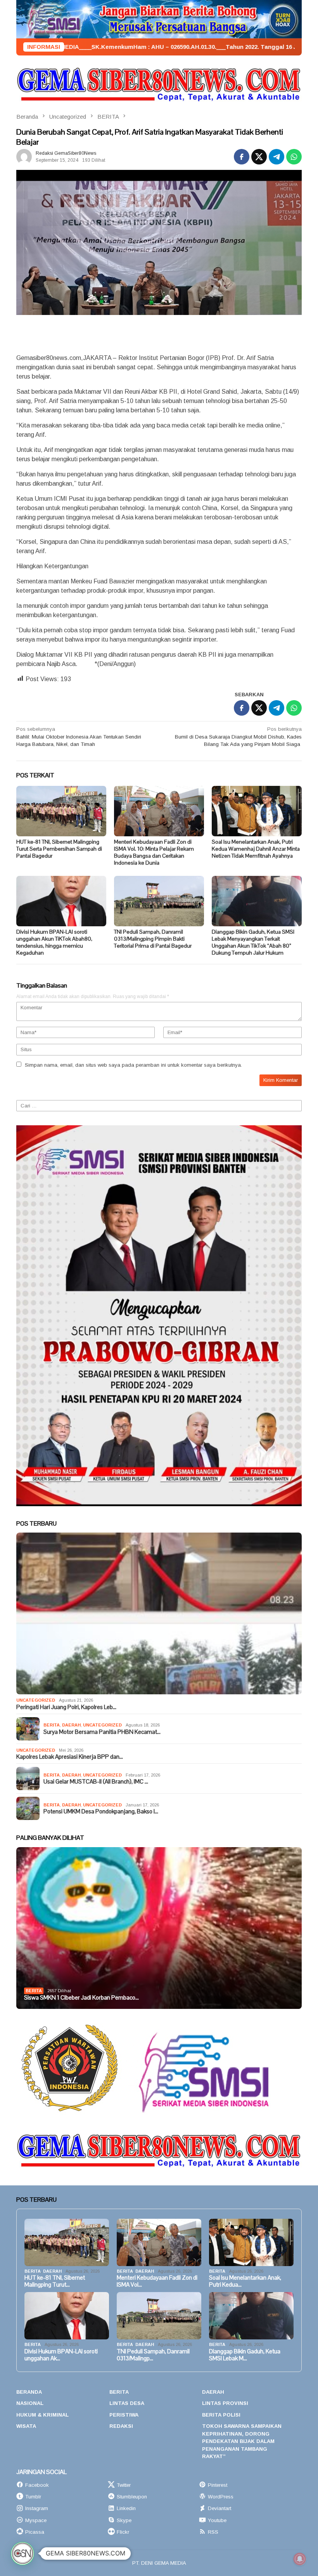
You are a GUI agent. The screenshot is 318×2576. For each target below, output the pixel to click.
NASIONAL (30, 2403)
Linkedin (126, 2508)
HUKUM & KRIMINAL (42, 2415)
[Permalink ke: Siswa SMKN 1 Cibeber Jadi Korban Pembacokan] (159, 1928)
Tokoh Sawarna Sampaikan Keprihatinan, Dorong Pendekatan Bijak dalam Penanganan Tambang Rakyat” (242, 2441)
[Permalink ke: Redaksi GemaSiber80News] (24, 156)
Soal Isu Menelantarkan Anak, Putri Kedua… (245, 2281)
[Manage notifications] (300, 2559)
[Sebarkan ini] (242, 157)
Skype (124, 2520)
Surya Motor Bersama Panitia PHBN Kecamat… (102, 1732)
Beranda (29, 2392)
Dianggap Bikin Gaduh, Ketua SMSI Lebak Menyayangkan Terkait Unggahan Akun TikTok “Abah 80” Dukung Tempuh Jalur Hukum (253, 942)
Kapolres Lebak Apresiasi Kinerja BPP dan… (70, 1757)
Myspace (36, 2520)
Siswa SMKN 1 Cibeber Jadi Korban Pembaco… (81, 1998)
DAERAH (71, 1725)
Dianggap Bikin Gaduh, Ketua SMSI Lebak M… (245, 2355)
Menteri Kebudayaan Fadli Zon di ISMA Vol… (157, 2281)
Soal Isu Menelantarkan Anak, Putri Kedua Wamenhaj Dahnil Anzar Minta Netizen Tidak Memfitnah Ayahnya (256, 849)
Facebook (37, 2485)
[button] (22, 2554)
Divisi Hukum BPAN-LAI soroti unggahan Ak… (61, 2355)
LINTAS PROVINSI (225, 2403)
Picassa (35, 2532)
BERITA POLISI (221, 2415)
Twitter (124, 2485)
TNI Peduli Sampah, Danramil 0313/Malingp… (153, 2355)
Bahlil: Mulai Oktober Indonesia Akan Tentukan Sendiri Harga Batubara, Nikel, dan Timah (79, 737)
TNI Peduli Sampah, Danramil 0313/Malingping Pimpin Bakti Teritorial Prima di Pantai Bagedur (153, 939)
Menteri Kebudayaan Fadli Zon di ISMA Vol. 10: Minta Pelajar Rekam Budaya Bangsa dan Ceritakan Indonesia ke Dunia (154, 852)
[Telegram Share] (277, 157)
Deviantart (219, 2508)
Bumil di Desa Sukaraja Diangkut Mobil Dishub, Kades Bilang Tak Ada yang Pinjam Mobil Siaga (238, 737)
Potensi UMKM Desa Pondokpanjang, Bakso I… (101, 1811)
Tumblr (33, 2497)
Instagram (37, 2508)
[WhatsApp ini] (294, 157)
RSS (213, 2532)
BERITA (52, 1725)
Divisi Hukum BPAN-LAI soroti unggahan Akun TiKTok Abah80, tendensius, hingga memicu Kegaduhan (54, 942)
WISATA (26, 2426)
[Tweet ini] (259, 157)
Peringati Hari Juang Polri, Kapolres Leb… (66, 1707)
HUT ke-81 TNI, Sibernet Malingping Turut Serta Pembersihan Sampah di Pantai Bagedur (59, 849)
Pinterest (218, 2485)
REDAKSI (121, 2426)
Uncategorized (36, 1700)
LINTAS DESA (127, 2403)
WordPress (221, 2497)
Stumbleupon (132, 2497)
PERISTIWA (124, 2415)
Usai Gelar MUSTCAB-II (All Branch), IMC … (96, 1782)
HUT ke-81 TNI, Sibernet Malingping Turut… (55, 2281)
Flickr (123, 2532)
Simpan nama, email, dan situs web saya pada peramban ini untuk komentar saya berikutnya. (133, 1065)
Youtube (217, 2520)
